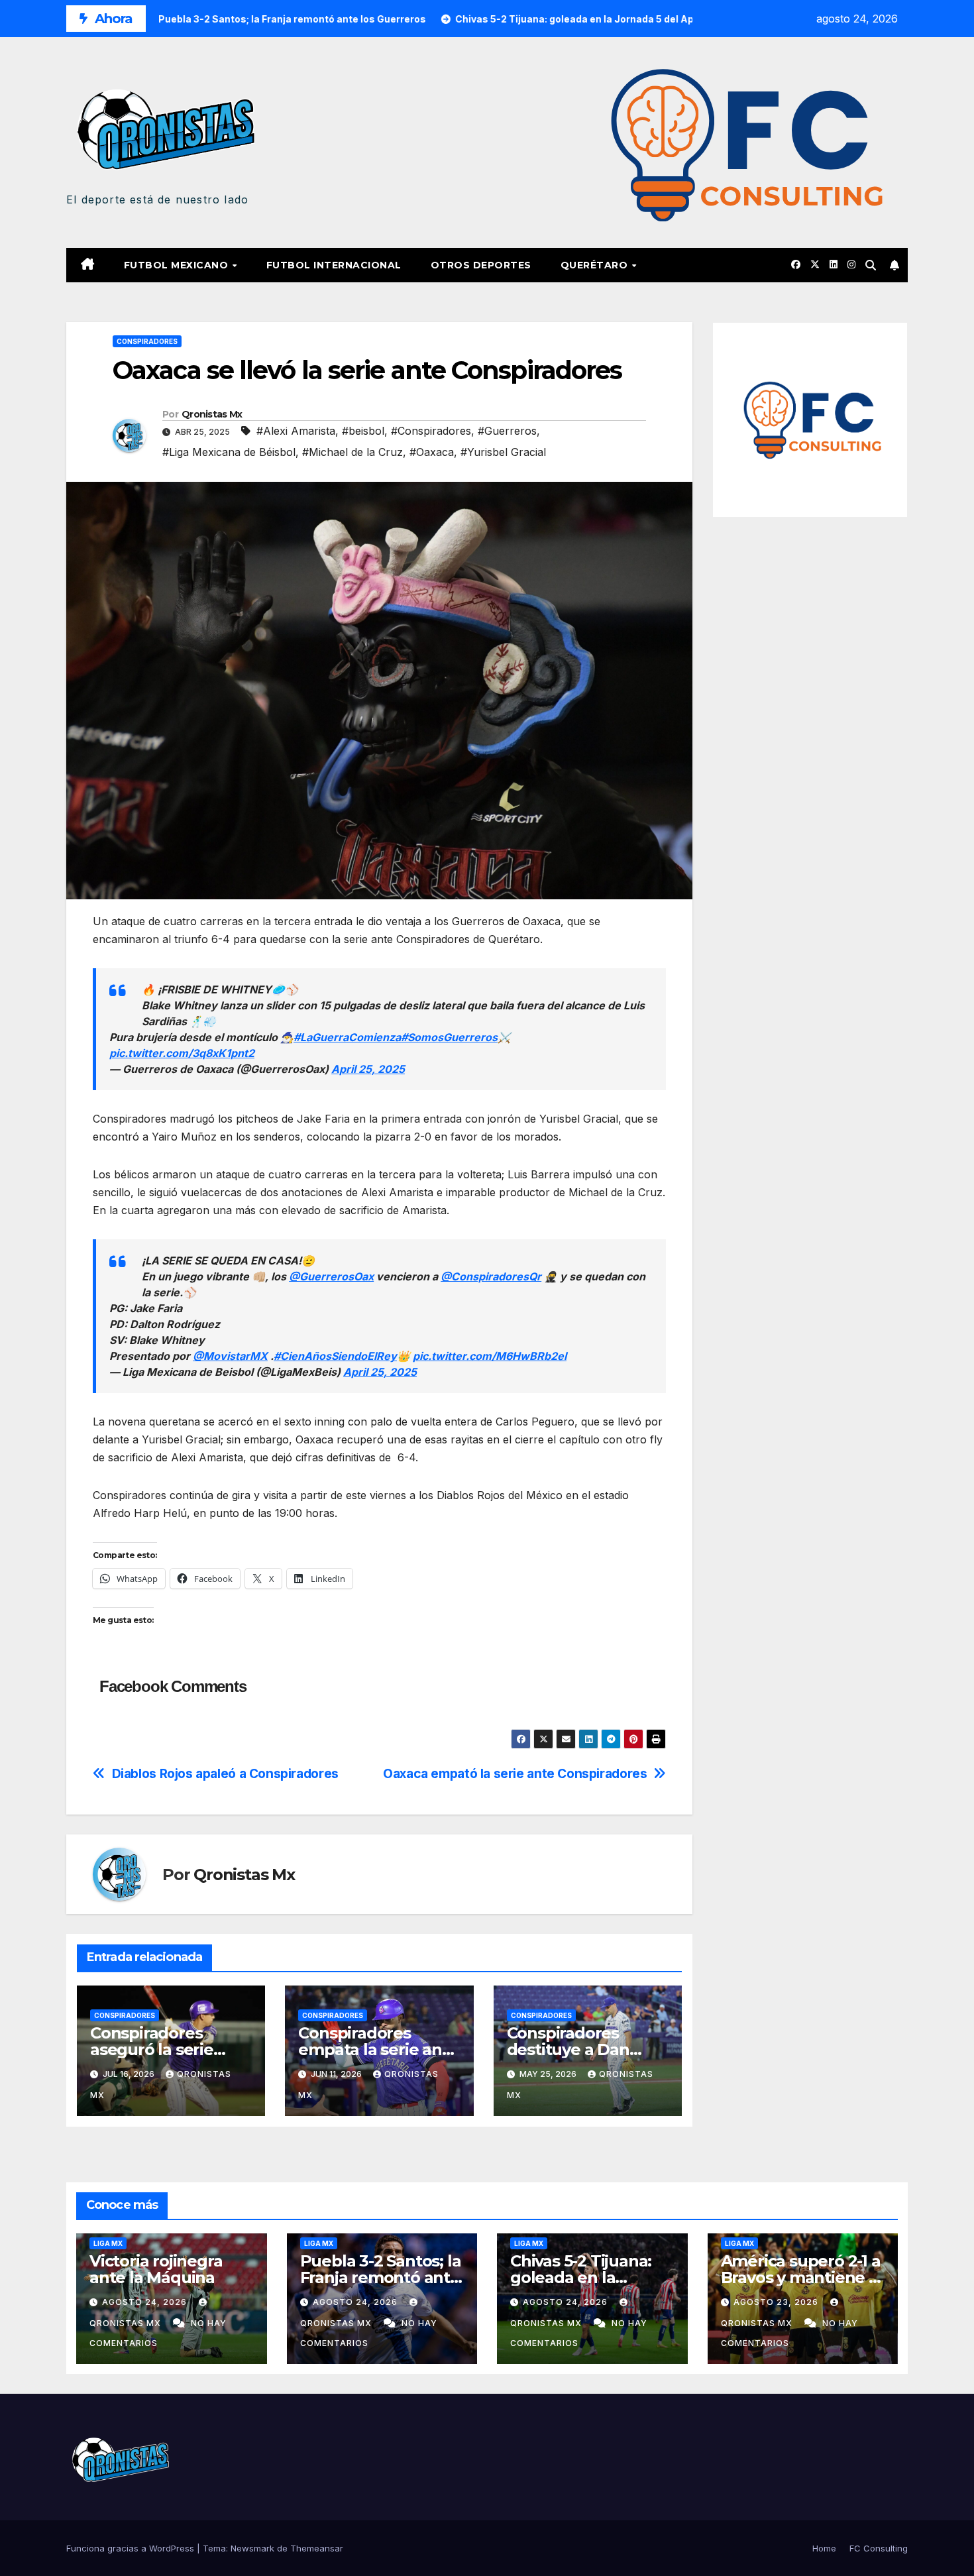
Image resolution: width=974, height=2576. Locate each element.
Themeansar (317, 2548)
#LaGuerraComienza (347, 1037)
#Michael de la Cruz (352, 452)
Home (824, 2548)
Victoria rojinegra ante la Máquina (156, 2269)
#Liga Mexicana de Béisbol (229, 452)
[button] (871, 265)
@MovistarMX (230, 1356)
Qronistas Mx (212, 414)
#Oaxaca (432, 452)
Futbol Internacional (334, 265)
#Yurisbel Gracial (503, 452)
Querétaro (596, 265)
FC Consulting (879, 2548)
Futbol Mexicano (178, 265)
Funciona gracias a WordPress (132, 2548)
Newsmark (252, 2548)
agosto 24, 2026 (146, 2302)
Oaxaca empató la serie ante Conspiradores (515, 1774)
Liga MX (108, 2243)
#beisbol (363, 431)
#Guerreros (507, 431)
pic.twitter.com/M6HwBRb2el (490, 1356)
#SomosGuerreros (449, 1037)
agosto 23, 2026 (777, 2302)
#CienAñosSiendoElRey (335, 1356)
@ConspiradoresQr (491, 1276)
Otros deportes (481, 265)
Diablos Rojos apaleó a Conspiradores (225, 1774)
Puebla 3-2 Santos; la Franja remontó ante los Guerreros (381, 2277)
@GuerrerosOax (331, 1276)
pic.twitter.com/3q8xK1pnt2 (182, 1053)
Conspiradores (147, 341)
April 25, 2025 (368, 1069)
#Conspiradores (431, 431)
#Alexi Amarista (296, 431)
